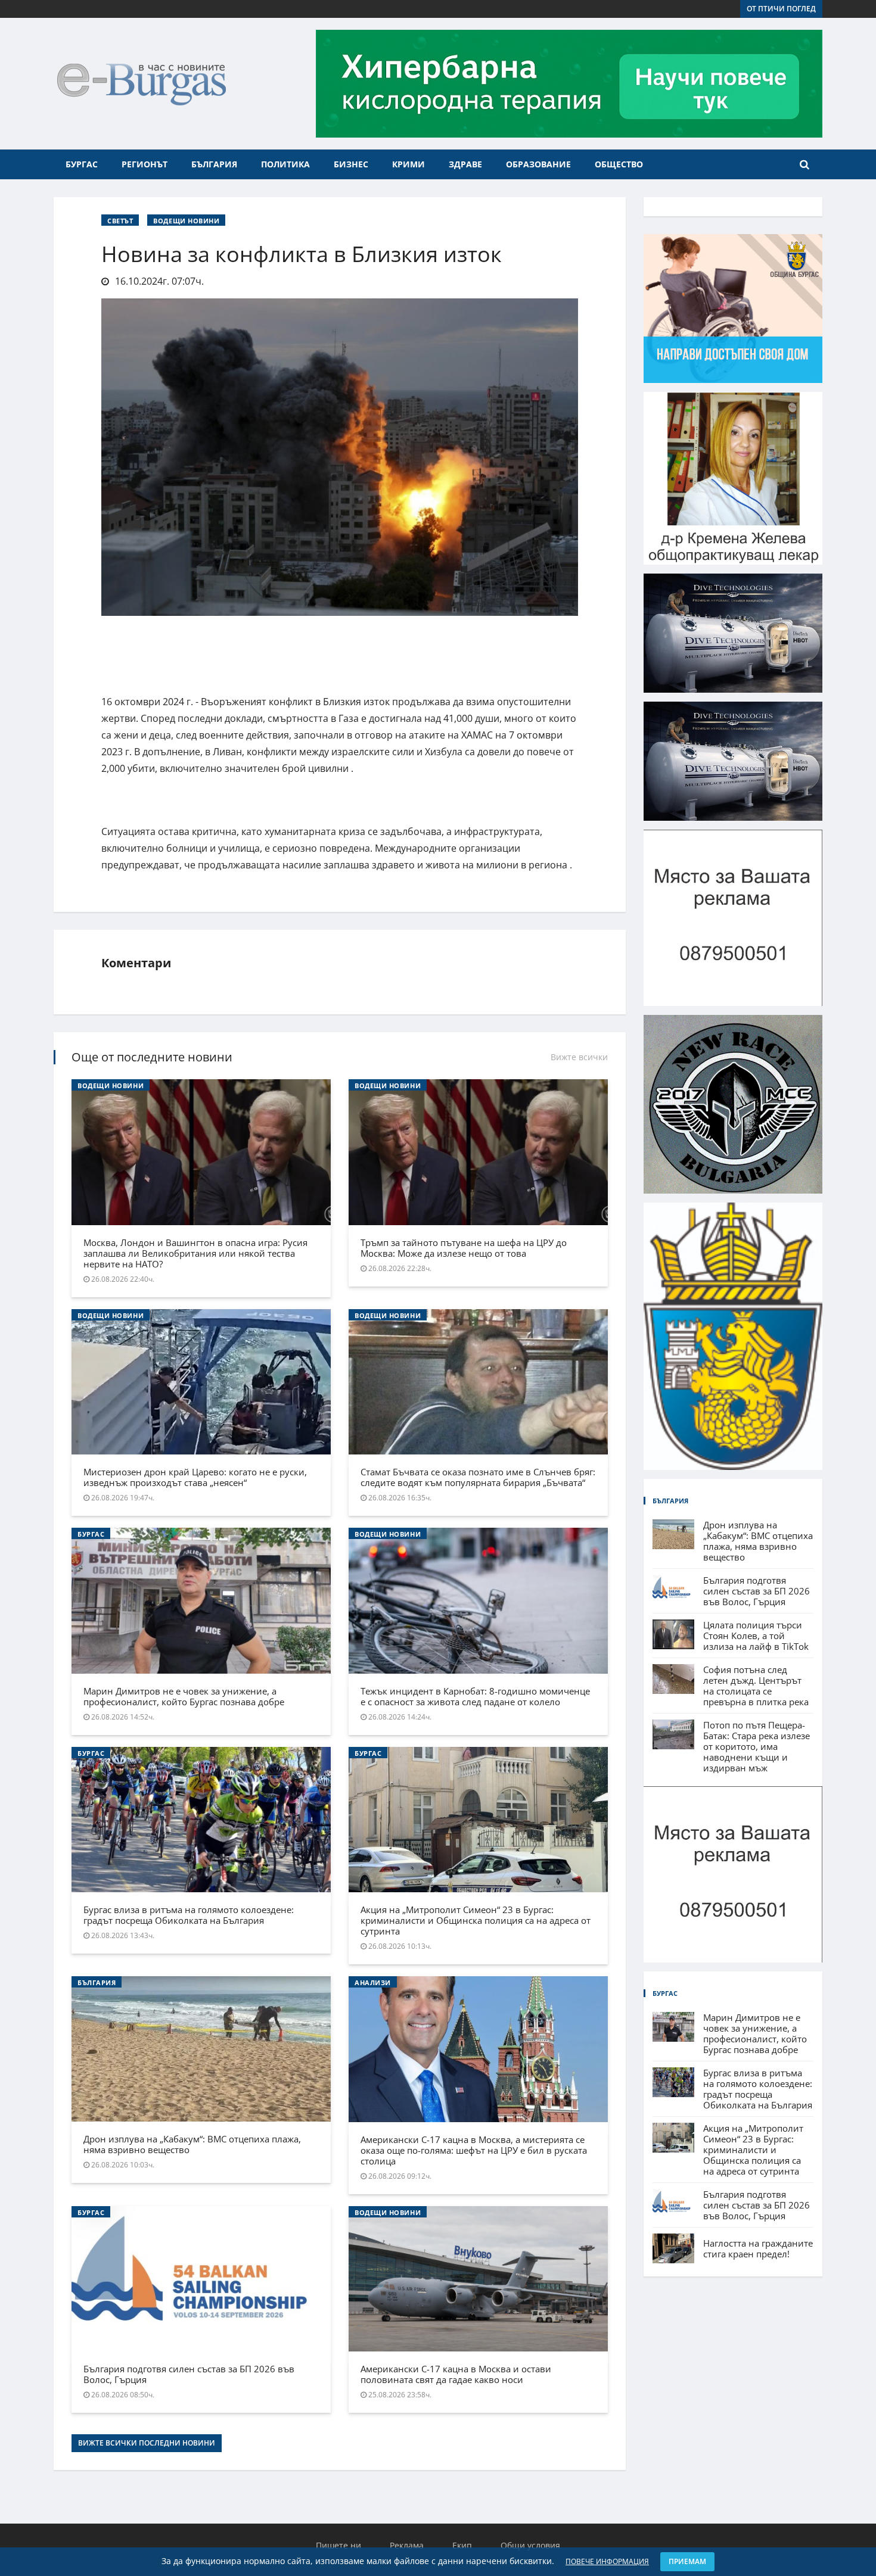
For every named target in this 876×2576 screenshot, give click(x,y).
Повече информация (607, 2561)
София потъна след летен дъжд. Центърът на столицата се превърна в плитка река (756, 1686)
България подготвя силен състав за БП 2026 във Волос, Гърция (189, 2374)
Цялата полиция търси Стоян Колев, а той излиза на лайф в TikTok (756, 1636)
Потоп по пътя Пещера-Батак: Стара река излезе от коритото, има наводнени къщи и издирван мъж (757, 1746)
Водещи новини (186, 221)
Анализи (373, 1982)
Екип (462, 2545)
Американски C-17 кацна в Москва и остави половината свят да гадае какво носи (456, 2374)
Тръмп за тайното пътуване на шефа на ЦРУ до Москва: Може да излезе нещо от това (464, 1248)
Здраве (465, 164)
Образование (538, 164)
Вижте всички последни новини (147, 2443)
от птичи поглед (781, 9)
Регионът (145, 164)
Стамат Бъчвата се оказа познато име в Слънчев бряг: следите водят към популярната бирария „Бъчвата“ (478, 1477)
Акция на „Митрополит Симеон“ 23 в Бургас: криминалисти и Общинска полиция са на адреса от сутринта (476, 1920)
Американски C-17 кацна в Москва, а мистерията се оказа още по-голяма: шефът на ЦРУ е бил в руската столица (474, 2150)
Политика (285, 164)
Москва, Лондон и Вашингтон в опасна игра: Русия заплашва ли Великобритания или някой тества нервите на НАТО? (195, 1253)
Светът (120, 221)
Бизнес (351, 164)
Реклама (407, 2545)
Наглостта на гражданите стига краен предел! (758, 2248)
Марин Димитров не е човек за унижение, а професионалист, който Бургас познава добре (184, 1696)
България (214, 164)
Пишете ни (338, 2545)
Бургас (82, 164)
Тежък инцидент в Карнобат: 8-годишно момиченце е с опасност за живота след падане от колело (475, 1696)
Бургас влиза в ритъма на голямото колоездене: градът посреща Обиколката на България (189, 1915)
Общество (619, 164)
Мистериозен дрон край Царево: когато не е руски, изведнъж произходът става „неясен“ (195, 1477)
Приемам (687, 2561)
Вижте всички (579, 1057)
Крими (409, 164)
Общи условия (530, 2545)
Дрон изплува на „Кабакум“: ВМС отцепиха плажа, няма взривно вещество (192, 2144)
